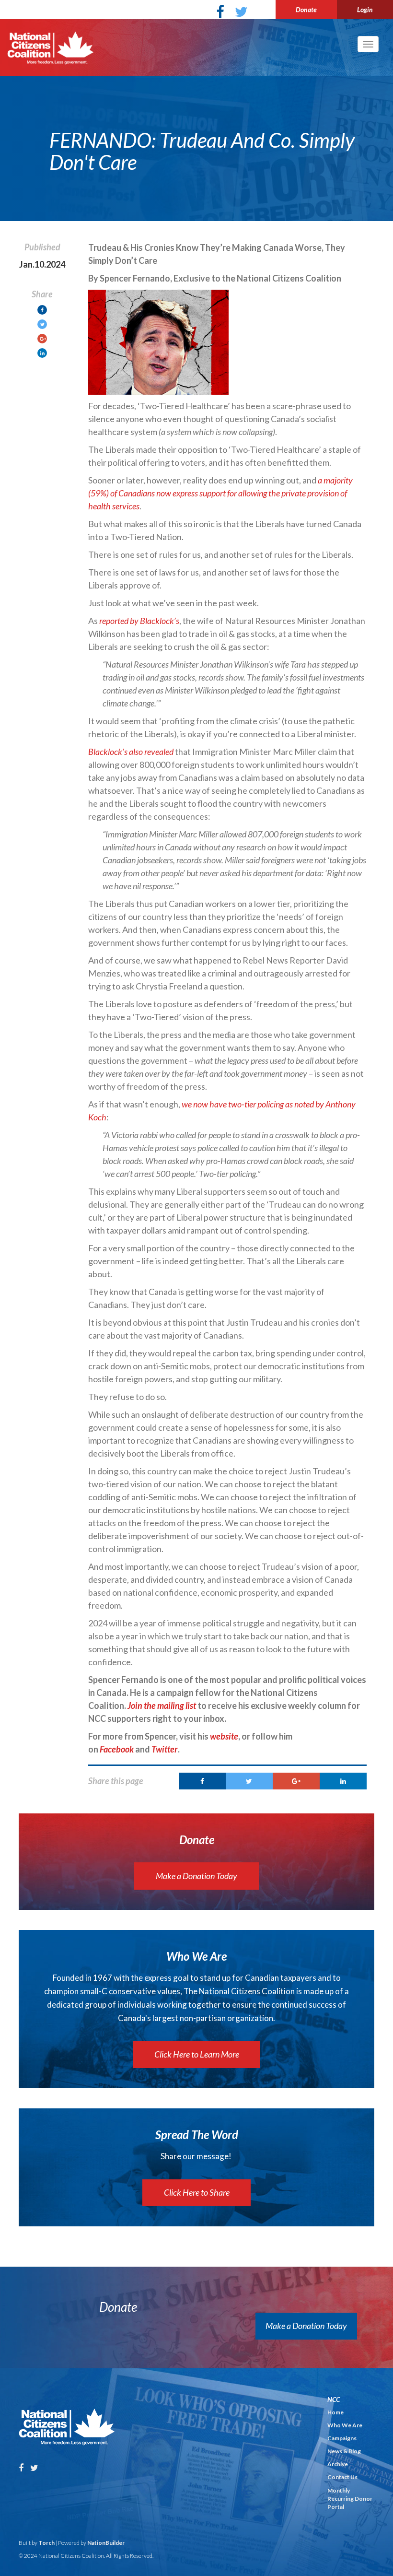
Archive (338, 2464)
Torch (46, 2543)
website (224, 1736)
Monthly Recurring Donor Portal (350, 2499)
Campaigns (342, 2438)
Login (365, 9)
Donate (306, 9)
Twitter (165, 1749)
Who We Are (345, 2425)
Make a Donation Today (196, 1876)
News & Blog (344, 2451)
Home (335, 2412)
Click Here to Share (197, 2192)
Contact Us (342, 2477)
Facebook (117, 1749)
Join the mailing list (162, 1706)
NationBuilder (106, 2543)
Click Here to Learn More (197, 2054)
